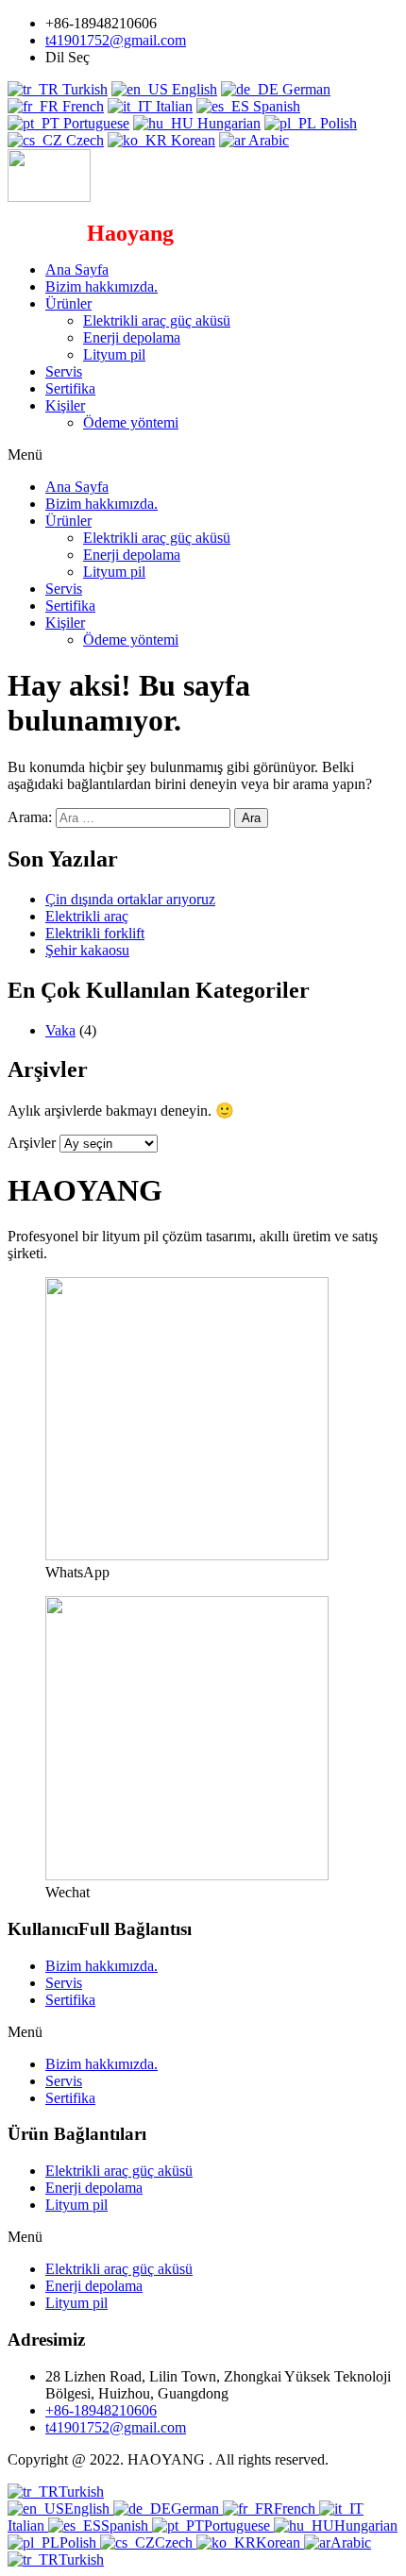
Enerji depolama (132, 337)
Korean (191, 140)
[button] (203, 455)
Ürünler (68, 303)
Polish (337, 123)
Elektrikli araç (87, 916)
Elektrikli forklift (95, 933)
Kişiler (65, 405)
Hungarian (227, 123)
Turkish (83, 89)
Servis (64, 371)
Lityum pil (114, 354)
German (304, 89)
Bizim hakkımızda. (101, 286)
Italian (172, 106)
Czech (83, 140)
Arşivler (32, 1143)
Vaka (60, 1030)
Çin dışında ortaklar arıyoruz (130, 899)
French (81, 106)
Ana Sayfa (77, 269)
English (193, 89)
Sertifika (70, 388)
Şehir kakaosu (87, 950)
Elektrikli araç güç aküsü (157, 320)
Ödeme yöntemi (131, 422)
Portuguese (94, 123)
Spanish (275, 106)
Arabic (267, 140)
